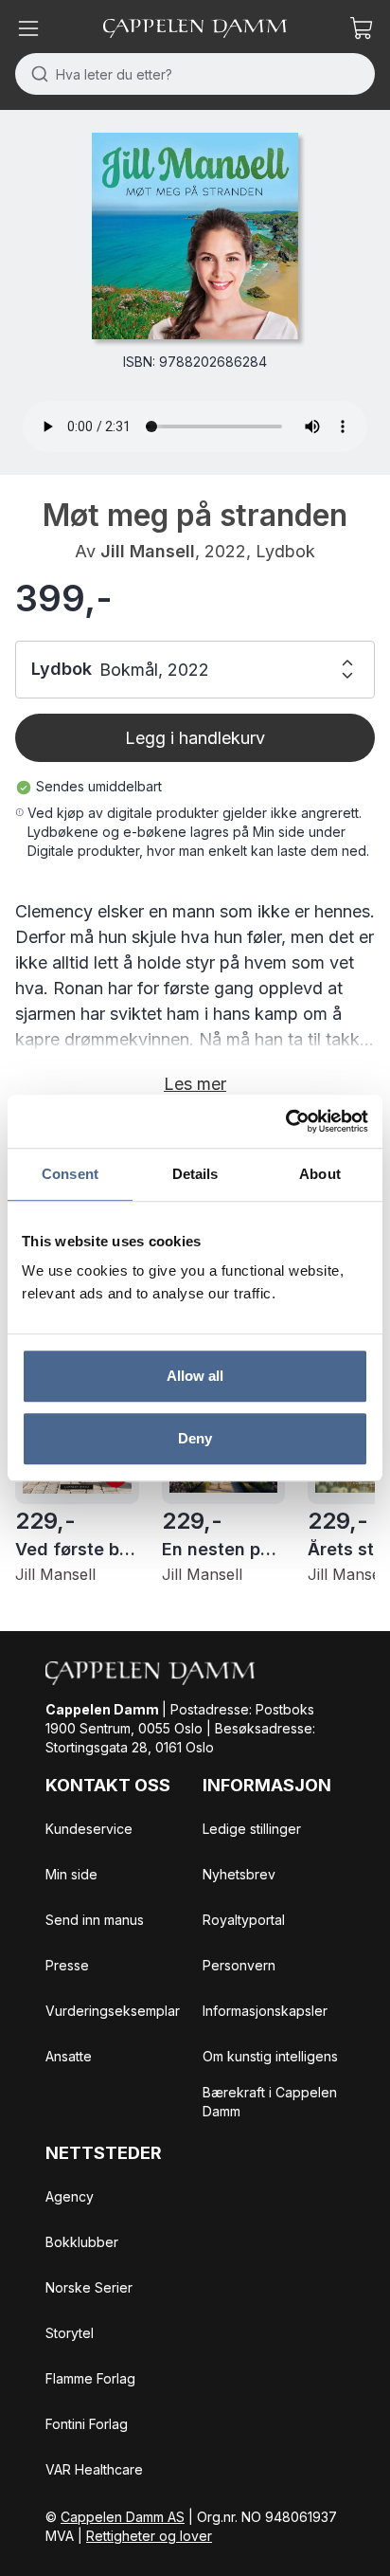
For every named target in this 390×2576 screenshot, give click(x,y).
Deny (195, 1438)
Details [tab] (195, 1174)
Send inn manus (95, 1920)
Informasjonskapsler (265, 2011)
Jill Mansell (148, 551)
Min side (71, 1874)
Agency (70, 2196)
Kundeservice (89, 1829)
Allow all (195, 1376)
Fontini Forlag (87, 2424)
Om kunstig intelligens (270, 2056)
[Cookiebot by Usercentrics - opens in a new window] (285, 1121)
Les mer (195, 1084)
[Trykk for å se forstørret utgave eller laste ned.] (195, 236)
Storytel (70, 2333)
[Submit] (35, 74)
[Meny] (28, 28)
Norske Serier (89, 2287)
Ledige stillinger (252, 1829)
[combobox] (195, 74)
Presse (67, 1965)
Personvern (239, 1965)
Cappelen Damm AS (123, 2517)
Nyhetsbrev (239, 1874)
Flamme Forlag (90, 2378)
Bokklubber (82, 2242)
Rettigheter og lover (149, 2536)
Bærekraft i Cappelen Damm (270, 2102)
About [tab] (320, 1174)
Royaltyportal (244, 1920)
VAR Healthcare (94, 2469)
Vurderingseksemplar (113, 2011)
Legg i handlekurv (195, 738)
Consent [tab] (70, 1174)
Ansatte (69, 2056)
